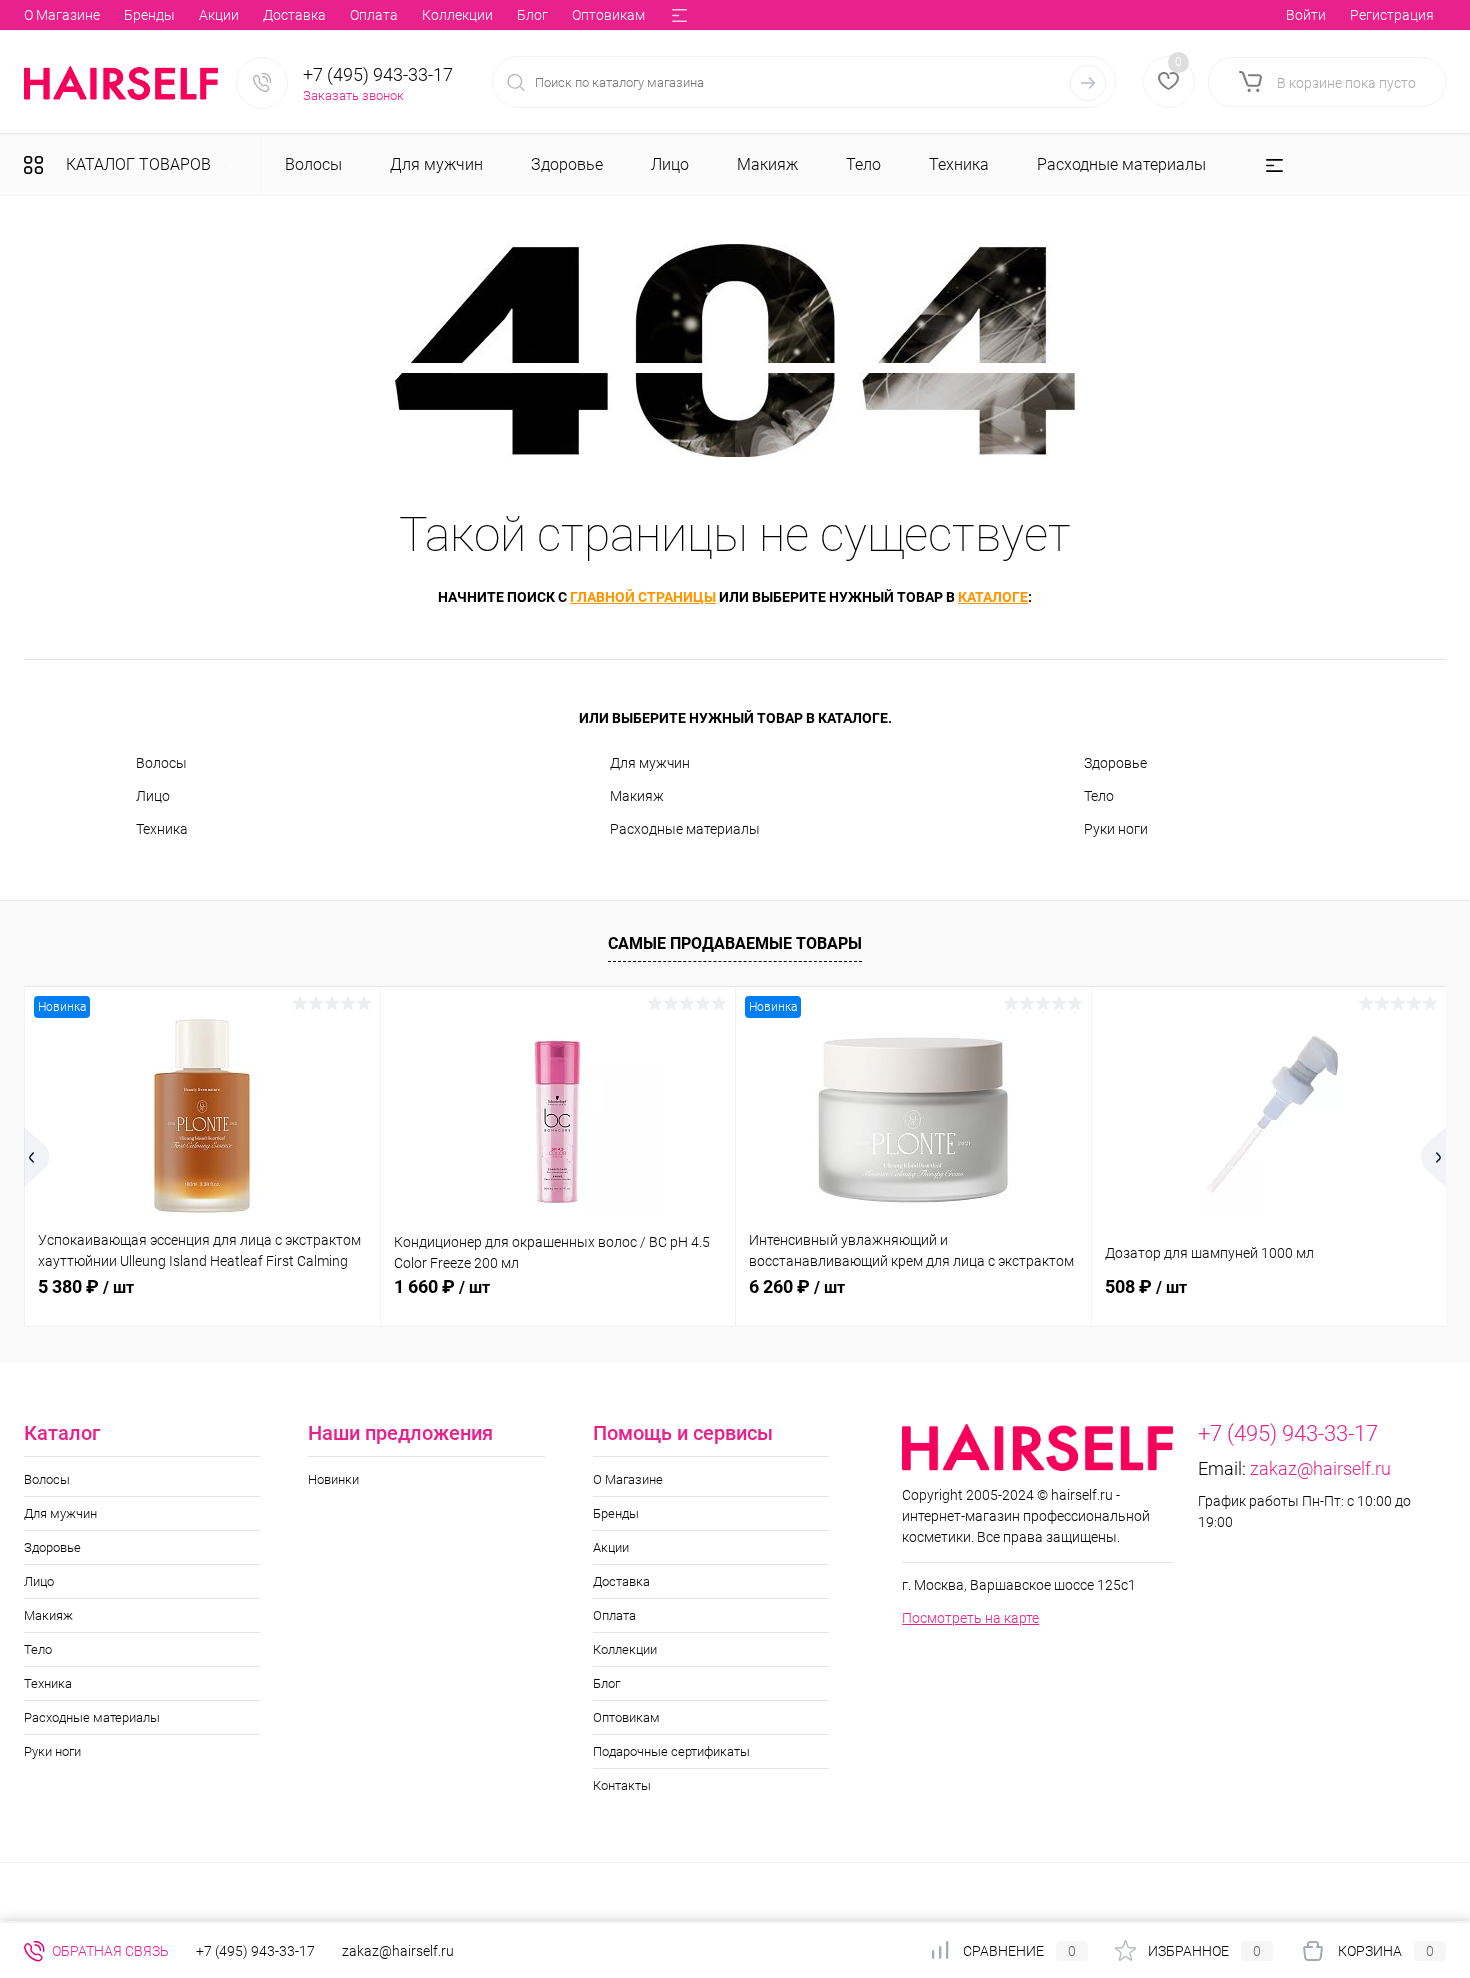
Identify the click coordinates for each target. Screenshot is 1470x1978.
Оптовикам (608, 15)
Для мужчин (650, 763)
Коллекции (457, 15)
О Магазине (62, 15)
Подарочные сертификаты (671, 1751)
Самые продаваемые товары (735, 943)
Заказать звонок (353, 95)
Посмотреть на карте (970, 1618)
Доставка (294, 15)
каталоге (993, 597)
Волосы (161, 763)
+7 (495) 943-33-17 (378, 74)
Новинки (333, 1479)
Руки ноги (1116, 829)
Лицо (153, 796)
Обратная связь (109, 1951)
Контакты (622, 1785)
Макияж (637, 796)
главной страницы (643, 597)
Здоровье (1115, 763)
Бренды (149, 15)
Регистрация (1392, 15)
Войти (1306, 15)
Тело (1099, 796)
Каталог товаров (140, 164)
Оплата (374, 15)
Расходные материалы (685, 829)
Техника (162, 829)
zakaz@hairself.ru (1320, 1468)
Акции (219, 15)
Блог (532, 15)
